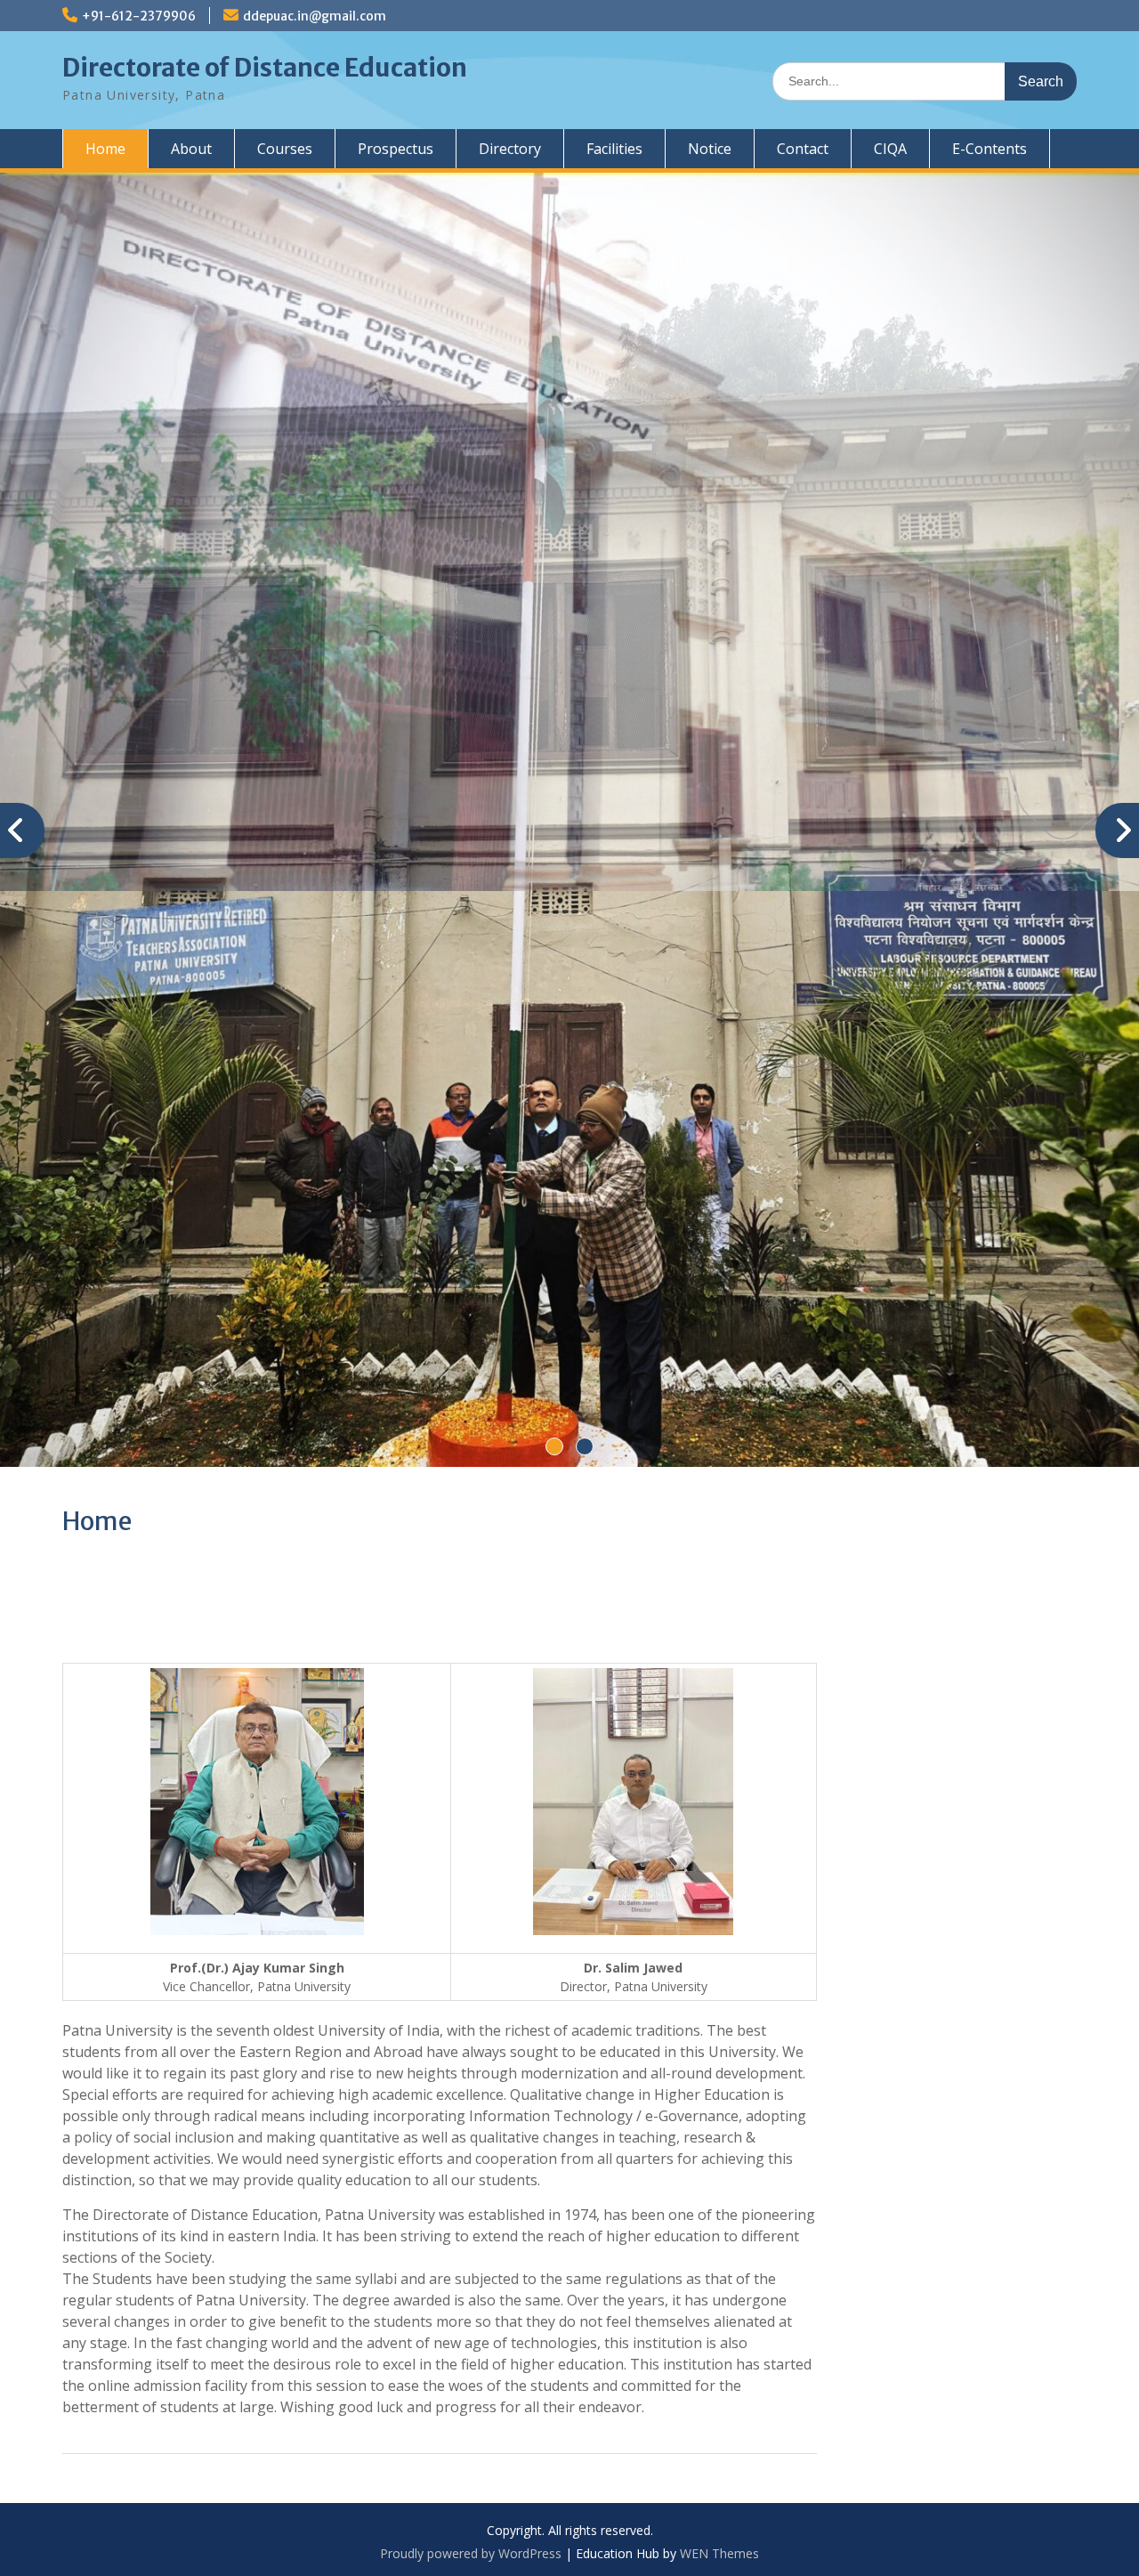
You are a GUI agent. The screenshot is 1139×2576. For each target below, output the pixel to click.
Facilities (614, 149)
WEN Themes (719, 2553)
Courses (285, 149)
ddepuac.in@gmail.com (315, 16)
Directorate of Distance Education (265, 68)
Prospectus (396, 149)
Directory (510, 149)
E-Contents (990, 149)
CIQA (890, 149)
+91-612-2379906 (139, 16)
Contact (803, 149)
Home (105, 149)
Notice (710, 149)
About (191, 149)
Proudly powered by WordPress (471, 2553)
